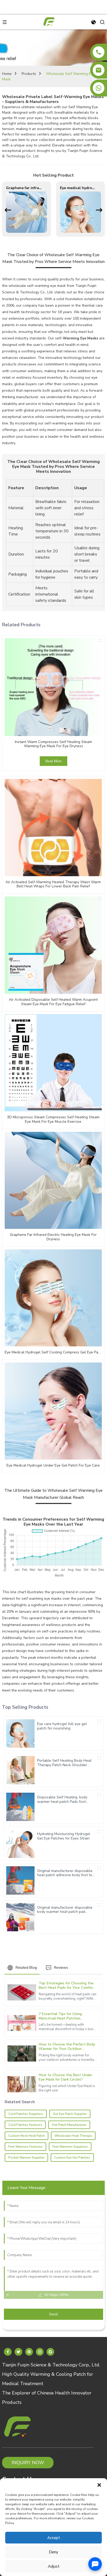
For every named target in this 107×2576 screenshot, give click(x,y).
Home (7, 74)
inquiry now (28, 2462)
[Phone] (99, 52)
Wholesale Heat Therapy (73, 2135)
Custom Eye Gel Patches (72, 2157)
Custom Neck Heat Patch (26, 2135)
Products (29, 74)
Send (53, 2314)
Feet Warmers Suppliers (70, 2146)
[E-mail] (99, 70)
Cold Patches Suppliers (26, 2114)
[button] (99, 2485)
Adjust (54, 2566)
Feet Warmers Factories (25, 2146)
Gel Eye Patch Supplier (70, 2114)
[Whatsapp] (99, 88)
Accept (54, 2538)
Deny (53, 2552)
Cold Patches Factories (25, 2125)
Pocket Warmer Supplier (26, 2157)
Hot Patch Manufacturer (69, 2125)
